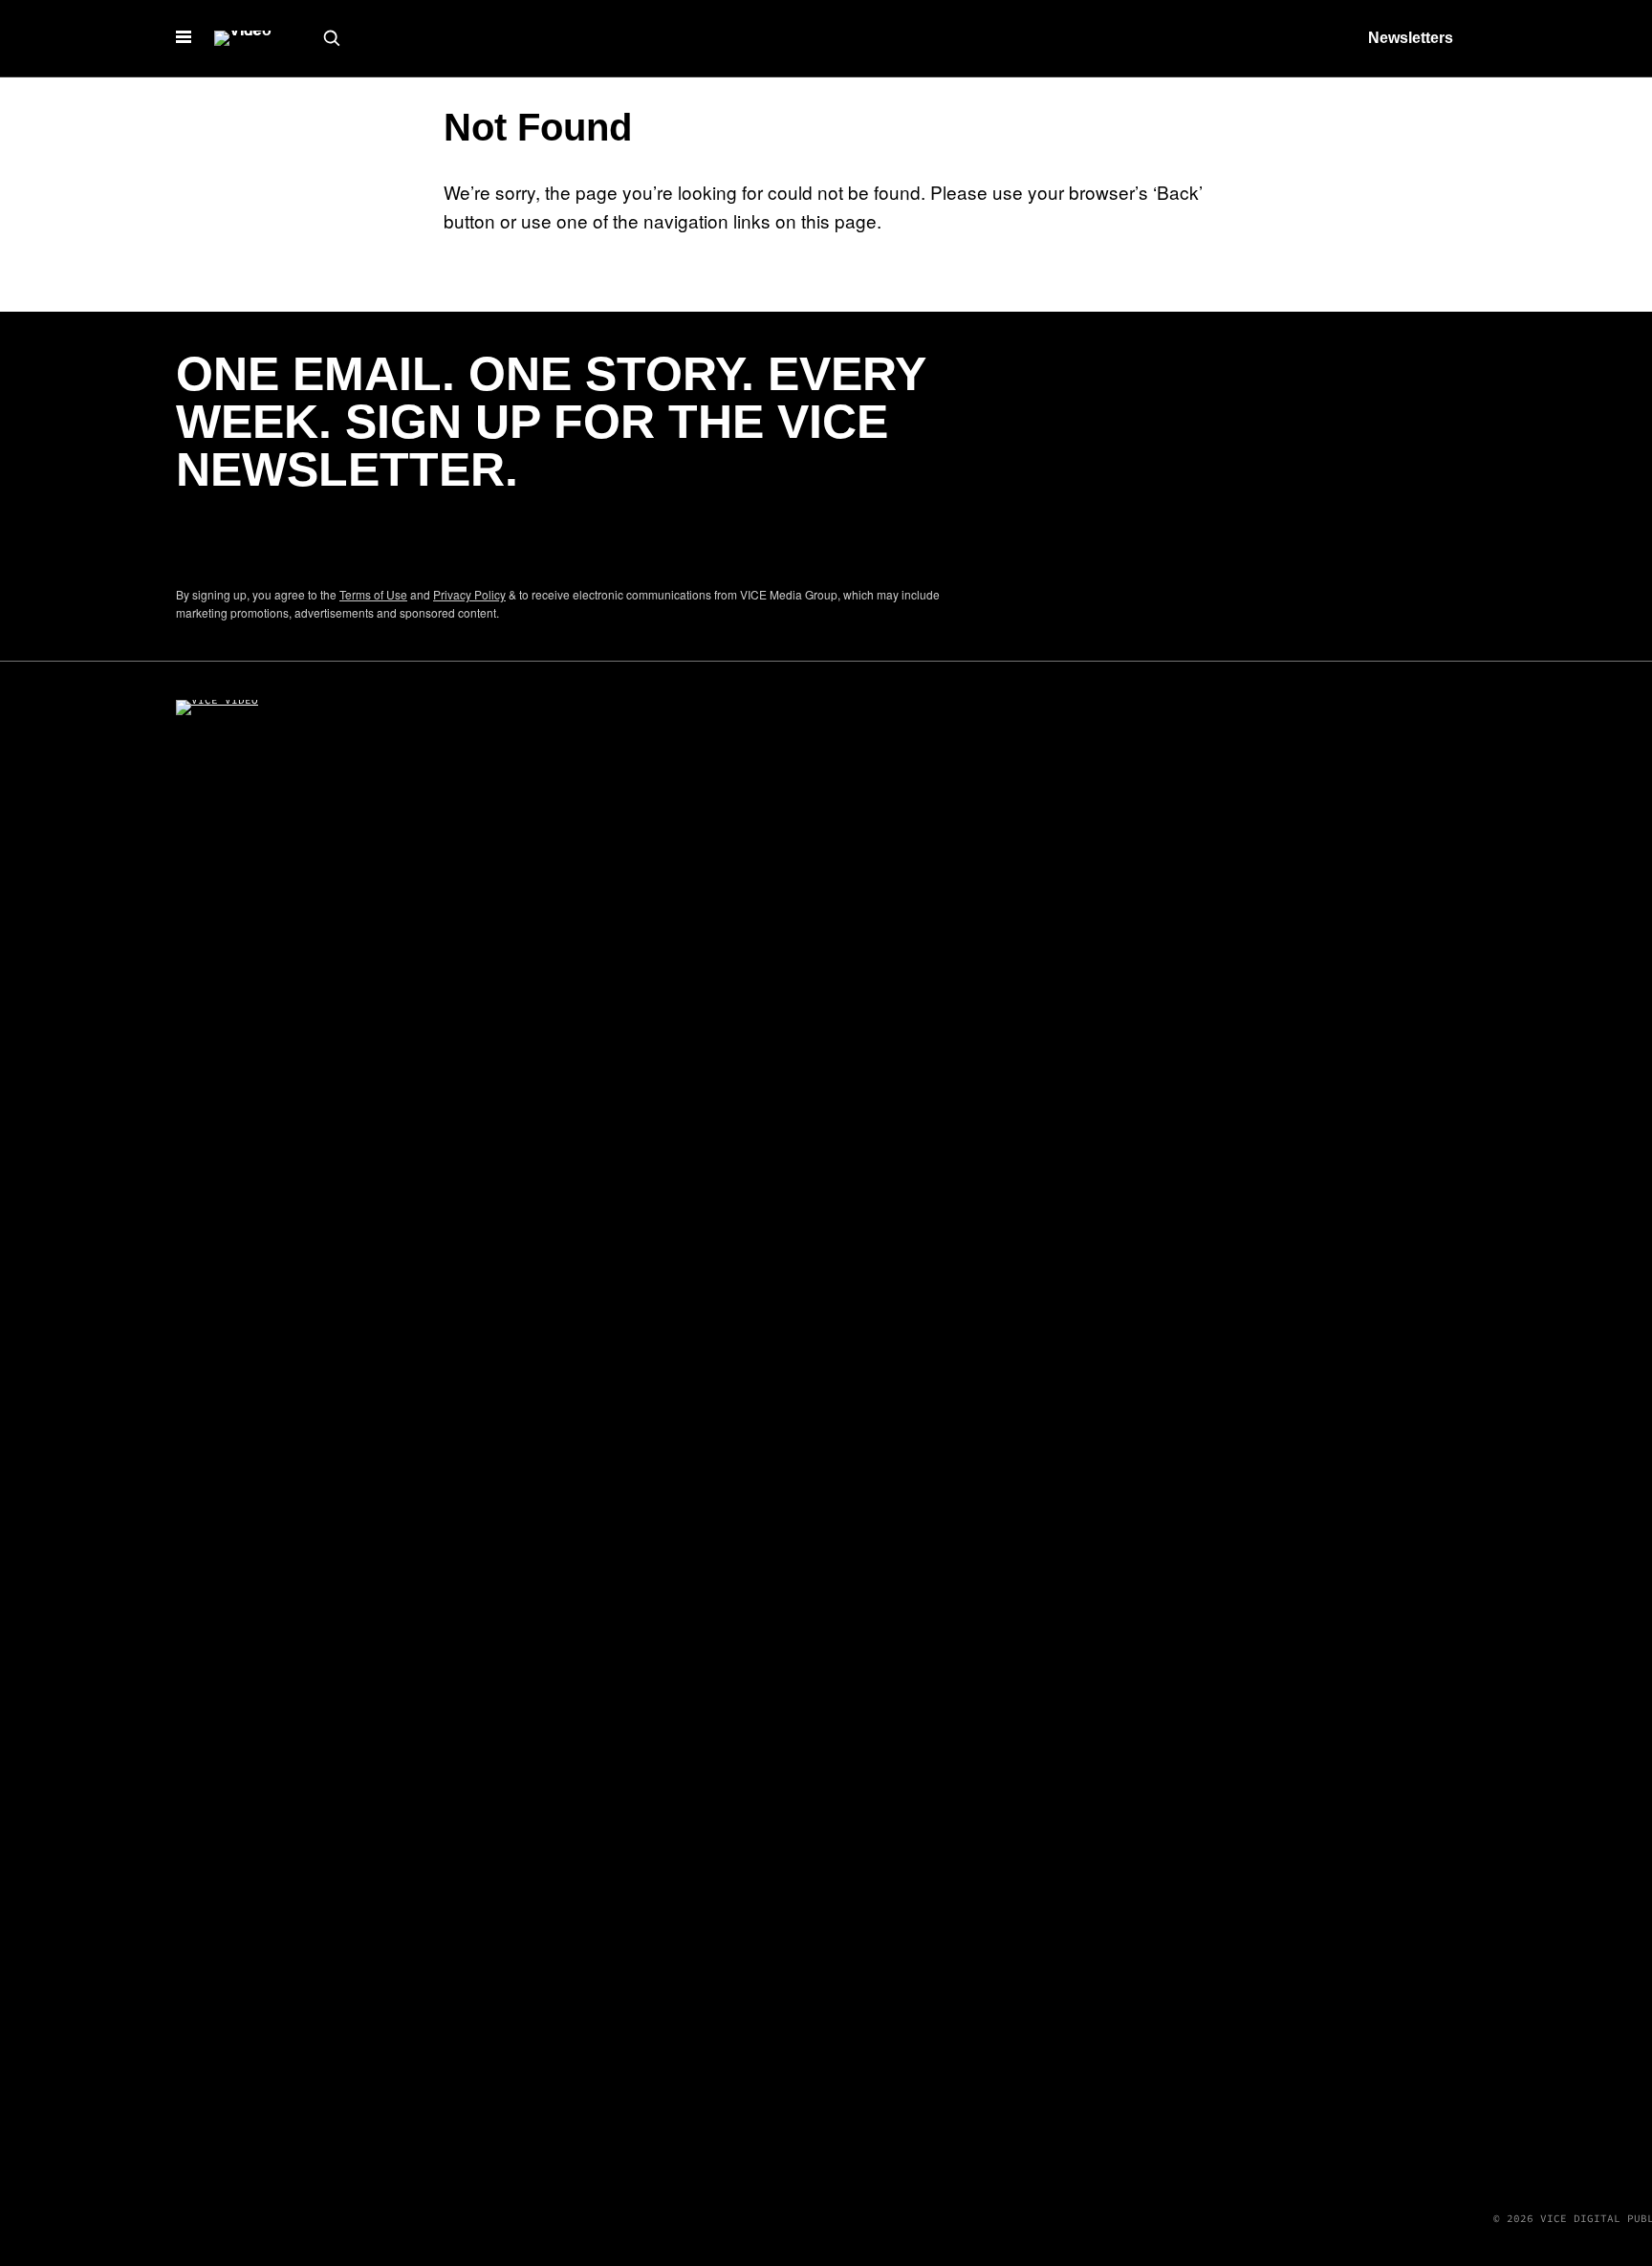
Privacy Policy (469, 594)
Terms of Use (373, 594)
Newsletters (1411, 38)
